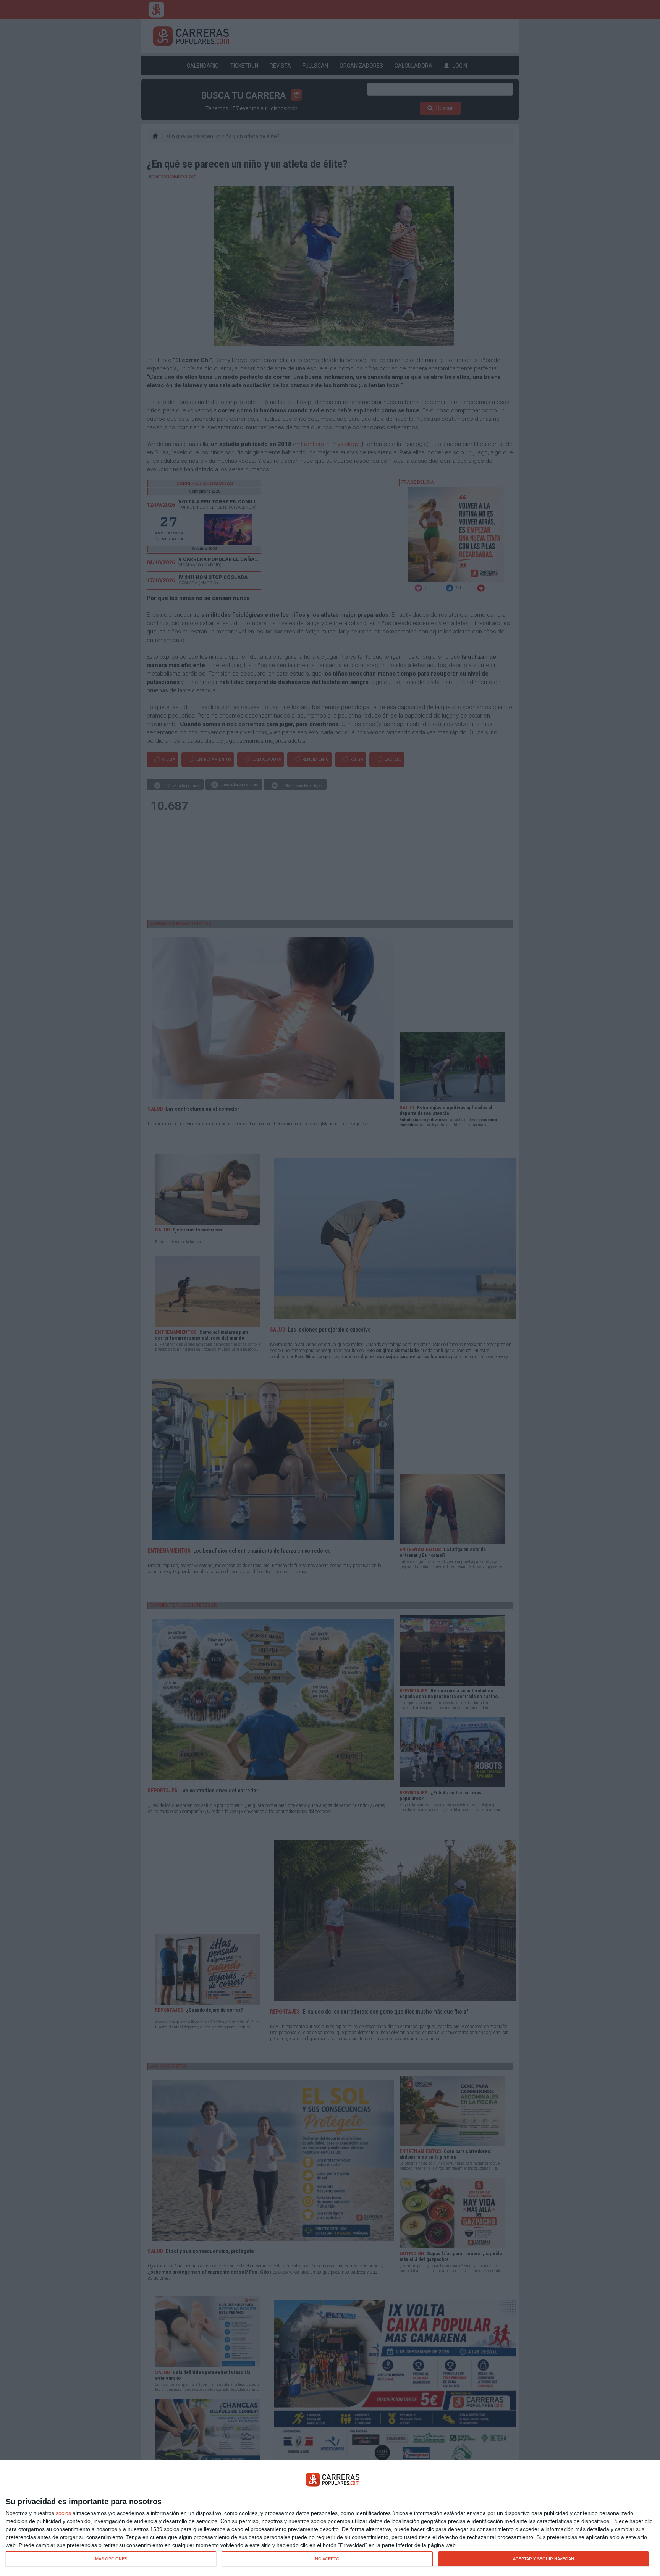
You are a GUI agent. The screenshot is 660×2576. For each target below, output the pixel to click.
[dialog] (330, 2518)
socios (63, 2513)
